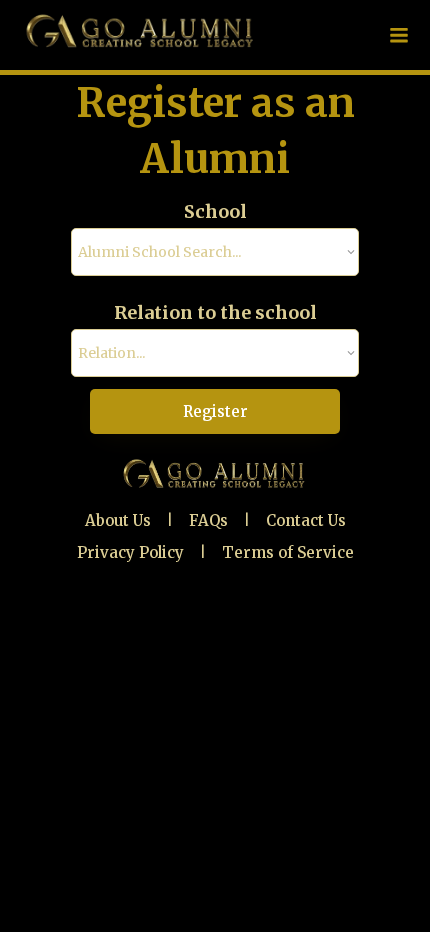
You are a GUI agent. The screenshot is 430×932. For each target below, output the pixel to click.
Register (215, 411)
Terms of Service (288, 552)
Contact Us (306, 520)
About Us (118, 520)
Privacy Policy (130, 552)
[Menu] (399, 35)
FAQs (208, 520)
